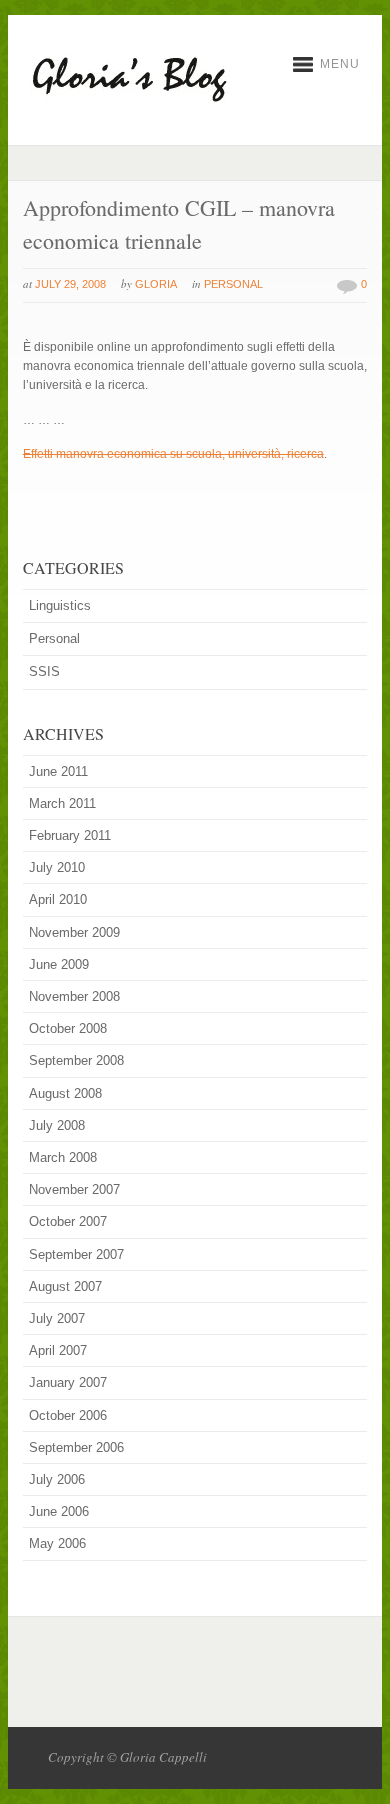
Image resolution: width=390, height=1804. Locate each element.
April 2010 (58, 899)
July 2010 (57, 867)
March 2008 (63, 1157)
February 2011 (70, 835)
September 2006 (76, 1447)
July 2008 (57, 1125)
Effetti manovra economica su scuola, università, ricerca (173, 454)
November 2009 (74, 932)
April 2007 (58, 1350)
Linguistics (60, 605)
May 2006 (57, 1543)
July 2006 (57, 1479)
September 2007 (76, 1254)
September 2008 (76, 1060)
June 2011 (58, 771)
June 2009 (59, 964)
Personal (233, 284)
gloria (156, 284)
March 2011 (62, 803)
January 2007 (68, 1382)
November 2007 (74, 1189)
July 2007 (57, 1318)
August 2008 (65, 1093)
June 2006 (59, 1511)
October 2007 (68, 1221)
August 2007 (65, 1286)
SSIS (44, 671)
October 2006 (68, 1415)
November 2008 (74, 996)
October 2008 (68, 1028)
